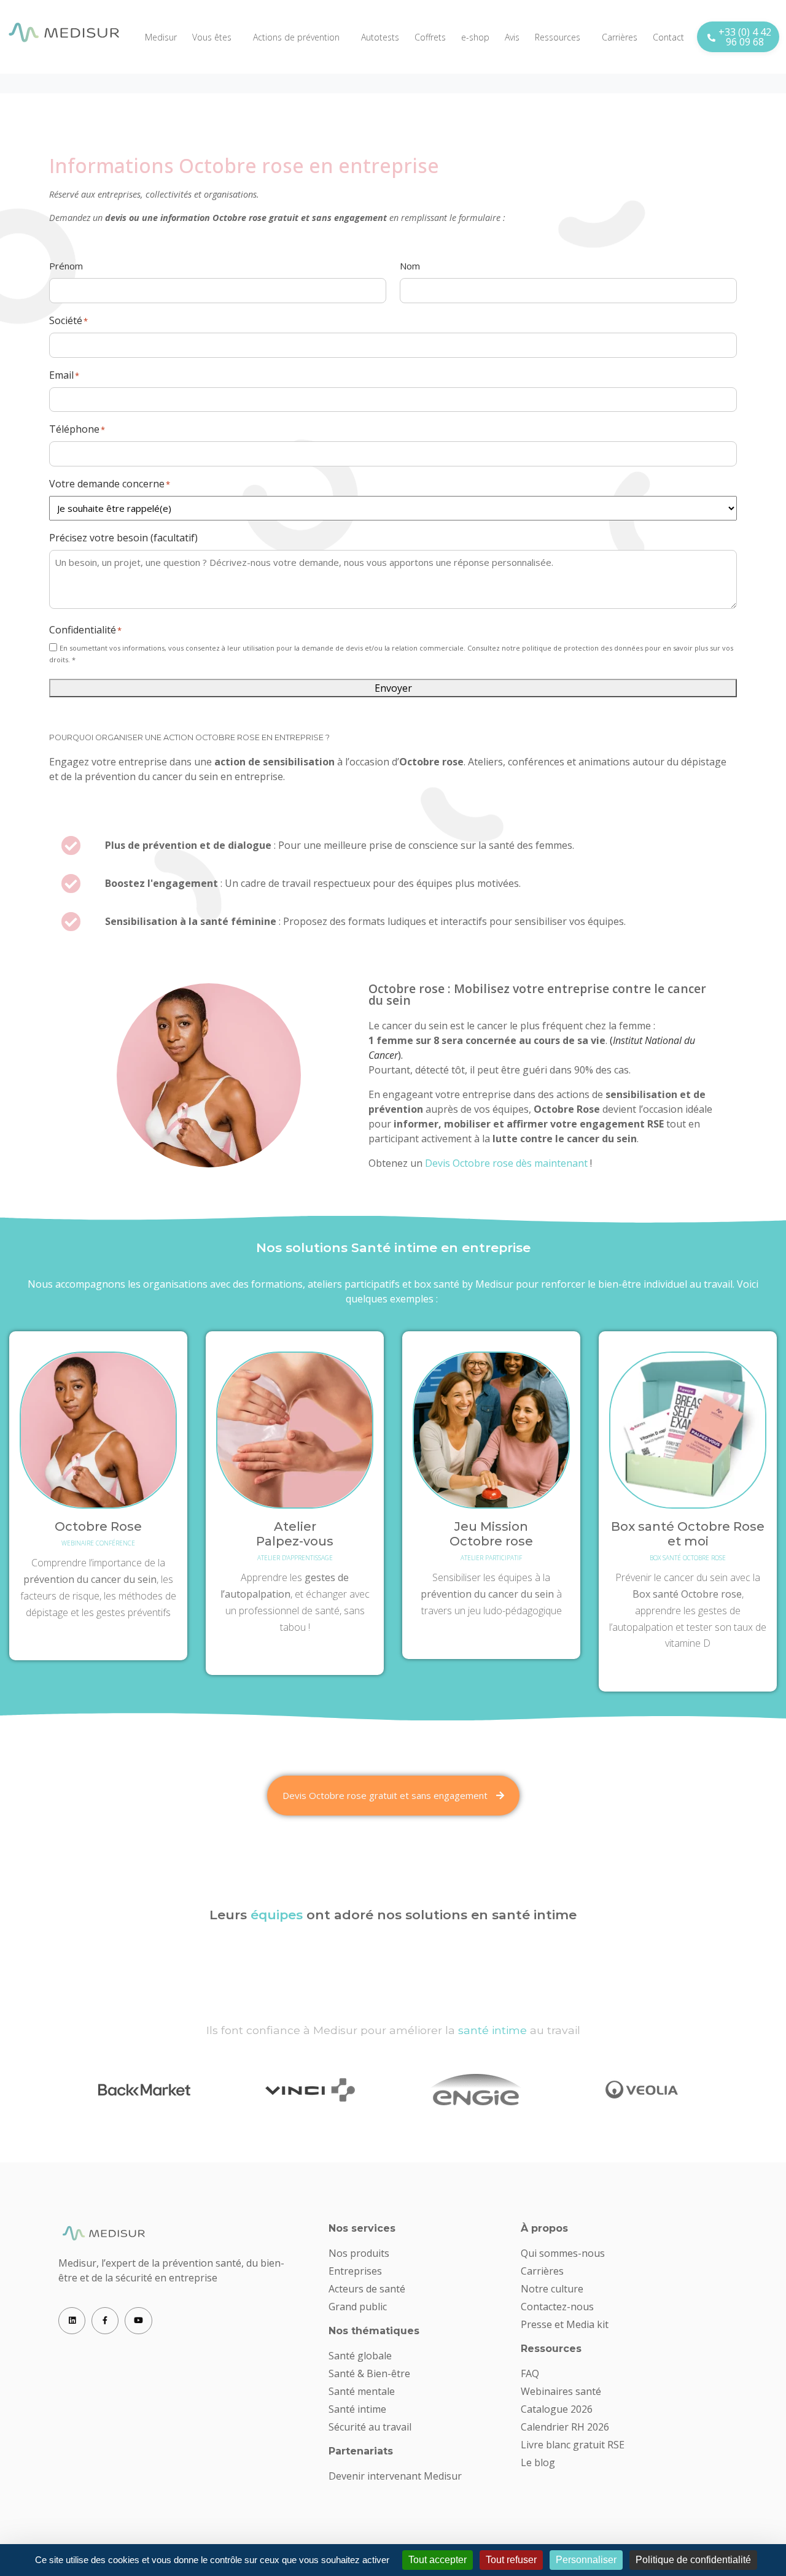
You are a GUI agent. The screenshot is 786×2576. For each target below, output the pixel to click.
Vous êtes (212, 37)
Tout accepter (438, 2560)
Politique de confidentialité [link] (693, 2560)
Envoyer (393, 688)
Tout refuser (511, 2560)
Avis (512, 37)
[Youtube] (138, 2321)
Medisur (161, 37)
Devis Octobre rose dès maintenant (506, 1163)
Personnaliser (586, 2560)
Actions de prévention (296, 37)
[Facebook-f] (105, 2321)
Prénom (66, 266)
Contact (668, 37)
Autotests (380, 37)
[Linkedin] (72, 2321)
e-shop (475, 37)
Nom (410, 266)
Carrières (620, 37)
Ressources (558, 37)
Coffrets (430, 37)
